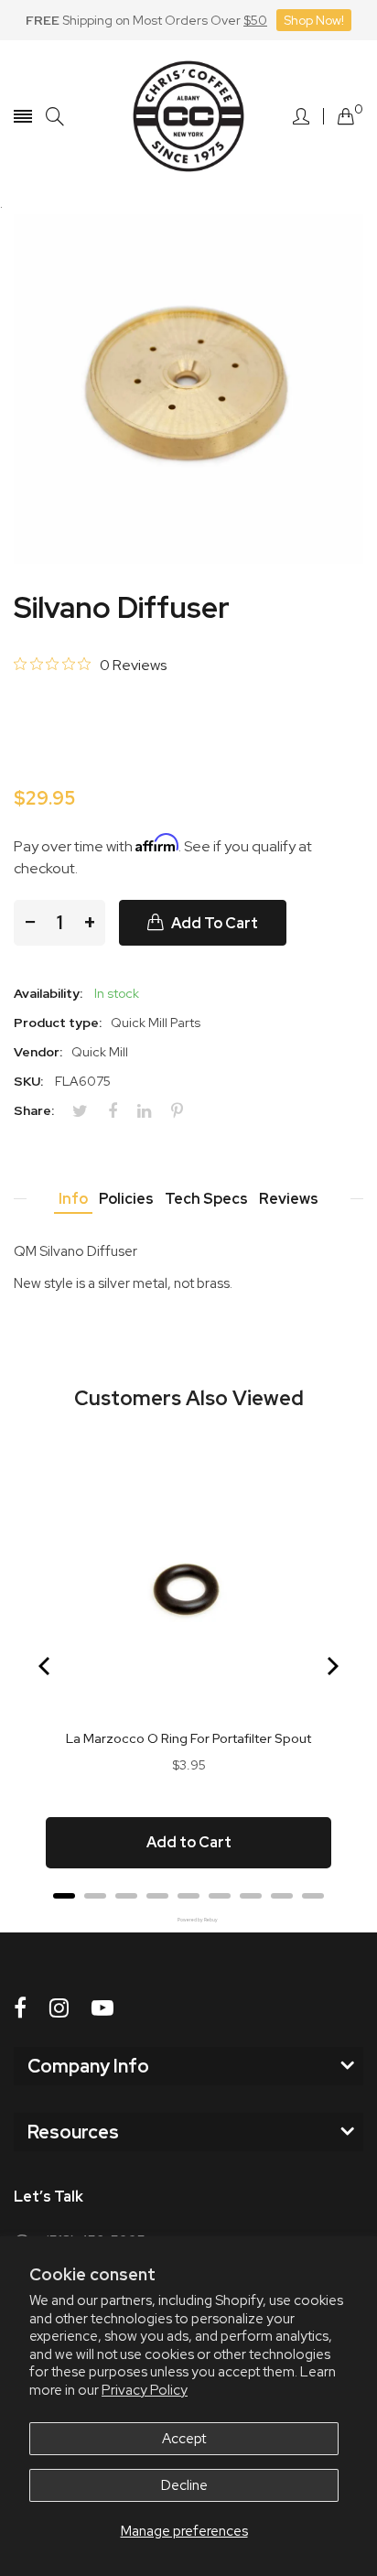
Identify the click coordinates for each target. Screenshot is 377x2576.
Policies (126, 1199)
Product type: (58, 1023)
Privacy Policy (145, 2390)
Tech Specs (206, 1199)
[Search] (55, 117)
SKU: (28, 1081)
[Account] (301, 116)
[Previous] (46, 1666)
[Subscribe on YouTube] (102, 2008)
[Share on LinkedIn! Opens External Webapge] (151, 1111)
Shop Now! (314, 20)
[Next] (331, 1666)
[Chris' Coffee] (188, 116)
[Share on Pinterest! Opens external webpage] (184, 1111)
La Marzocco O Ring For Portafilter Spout (188, 1738)
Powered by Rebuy (188, 1920)
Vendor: (38, 1052)
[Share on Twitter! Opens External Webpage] (87, 1111)
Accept (184, 2439)
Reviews (289, 1199)
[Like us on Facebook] (20, 2008)
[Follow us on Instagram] (59, 2008)
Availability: (48, 993)
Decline (184, 2485)
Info (73, 1199)
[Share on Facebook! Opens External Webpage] (119, 1111)
